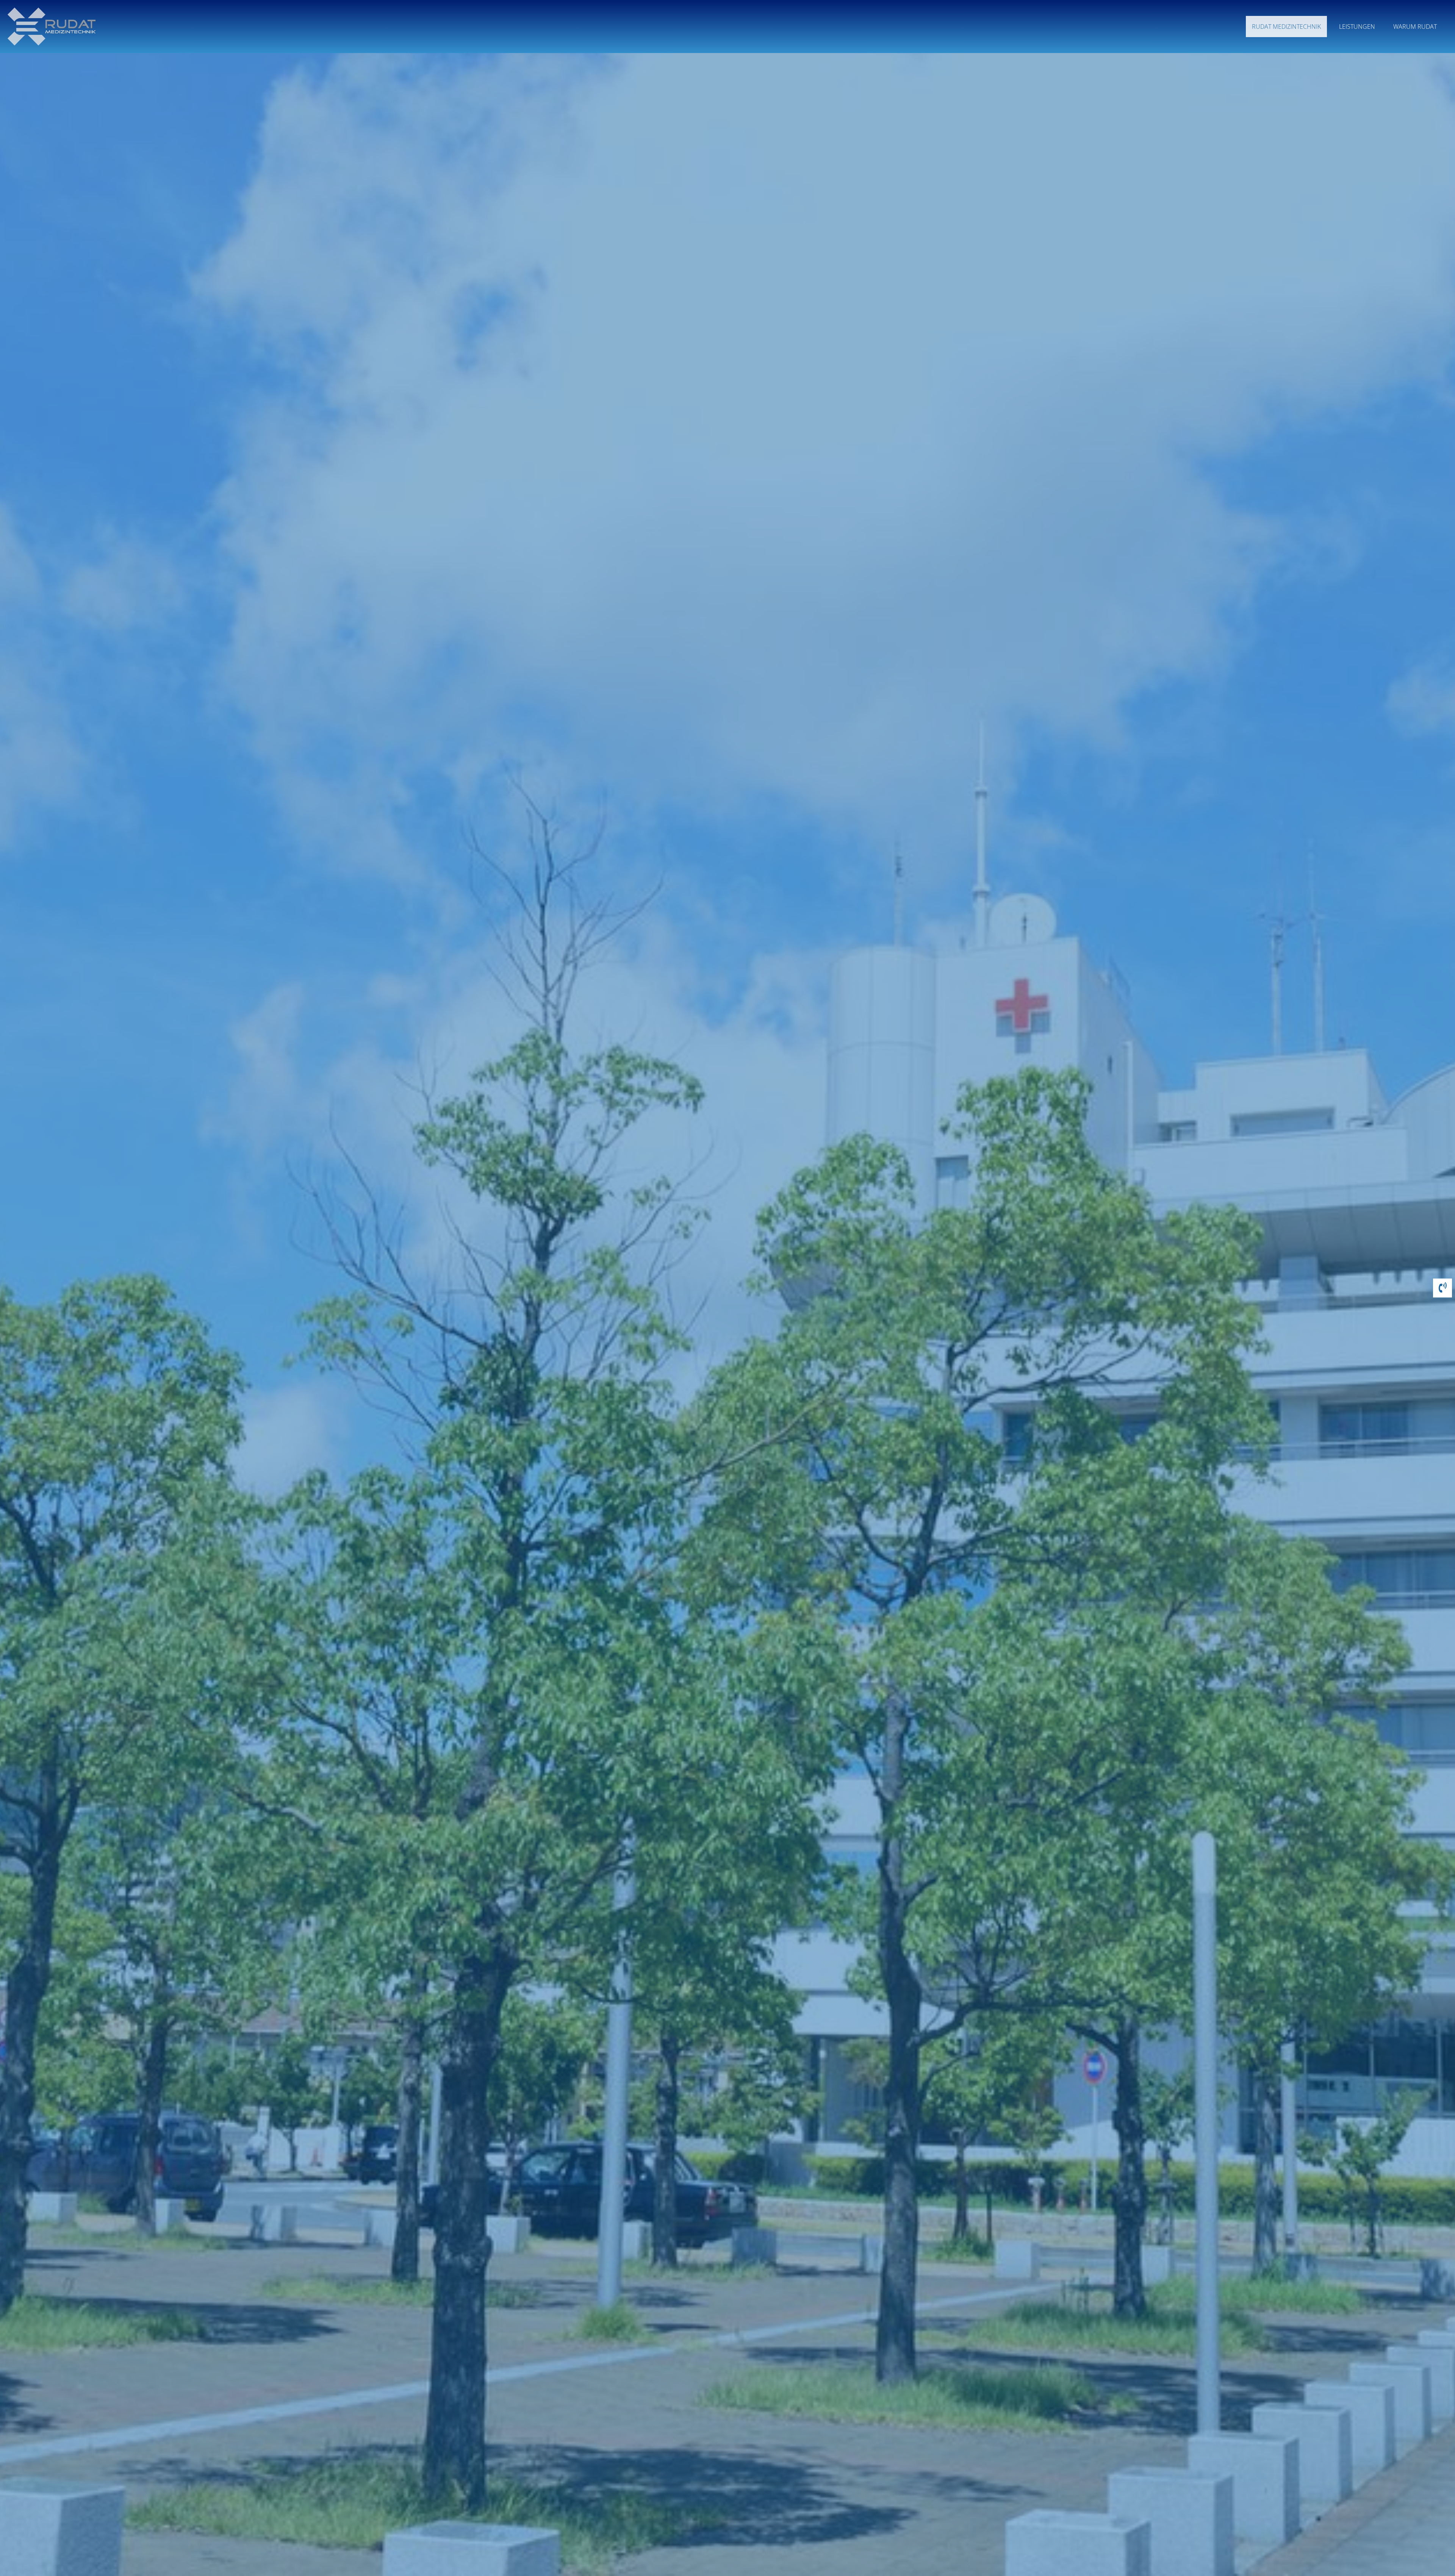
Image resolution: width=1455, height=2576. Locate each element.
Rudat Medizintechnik (1286, 27)
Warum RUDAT (1415, 27)
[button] (1442, 1289)
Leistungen (1357, 27)
